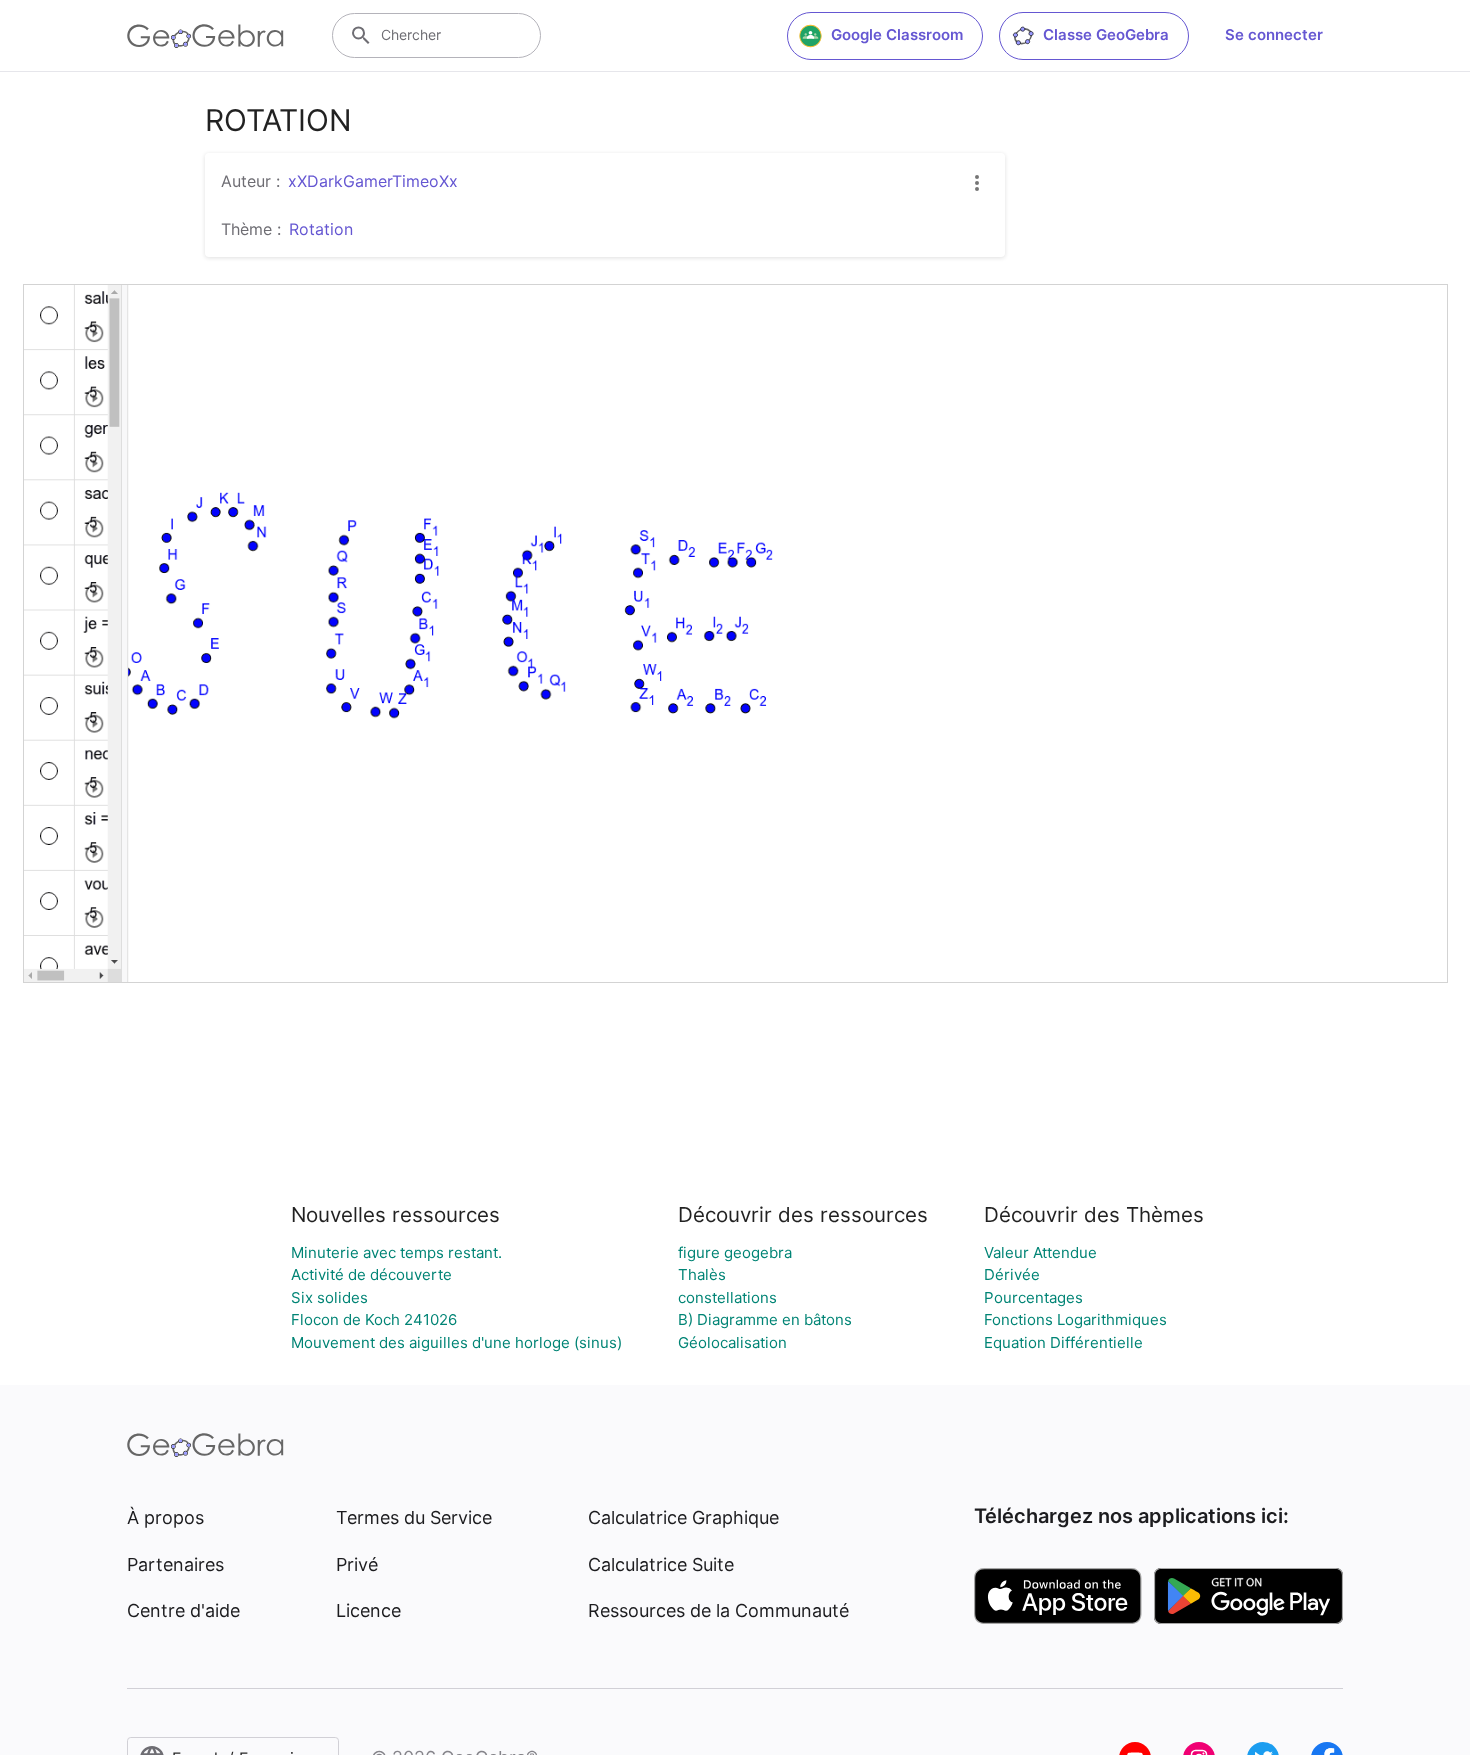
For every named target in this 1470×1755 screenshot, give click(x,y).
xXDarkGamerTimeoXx (373, 181)
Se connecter (1274, 34)
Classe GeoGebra (1106, 34)
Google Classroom (897, 34)
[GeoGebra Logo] (205, 36)
